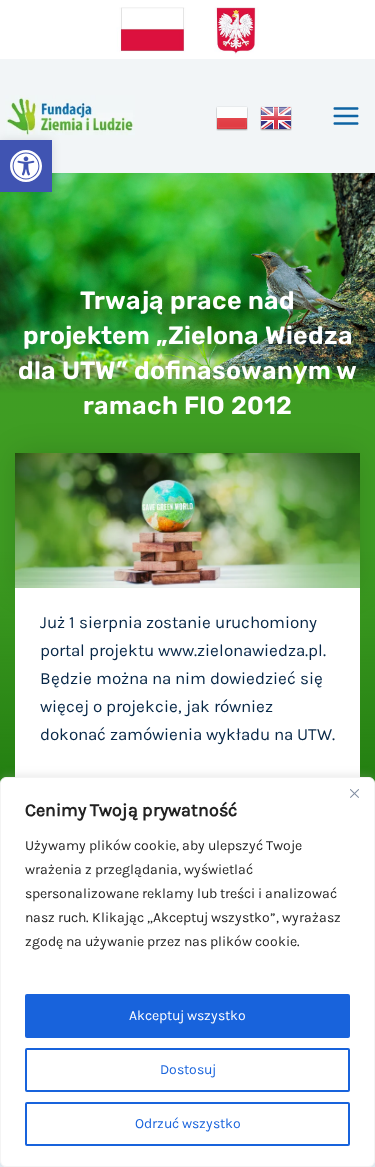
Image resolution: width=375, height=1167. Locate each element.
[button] (26, 166)
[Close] (354, 794)
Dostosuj (188, 1069)
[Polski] (233, 116)
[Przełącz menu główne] (347, 117)
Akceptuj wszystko (187, 1015)
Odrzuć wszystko (188, 1123)
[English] (277, 116)
